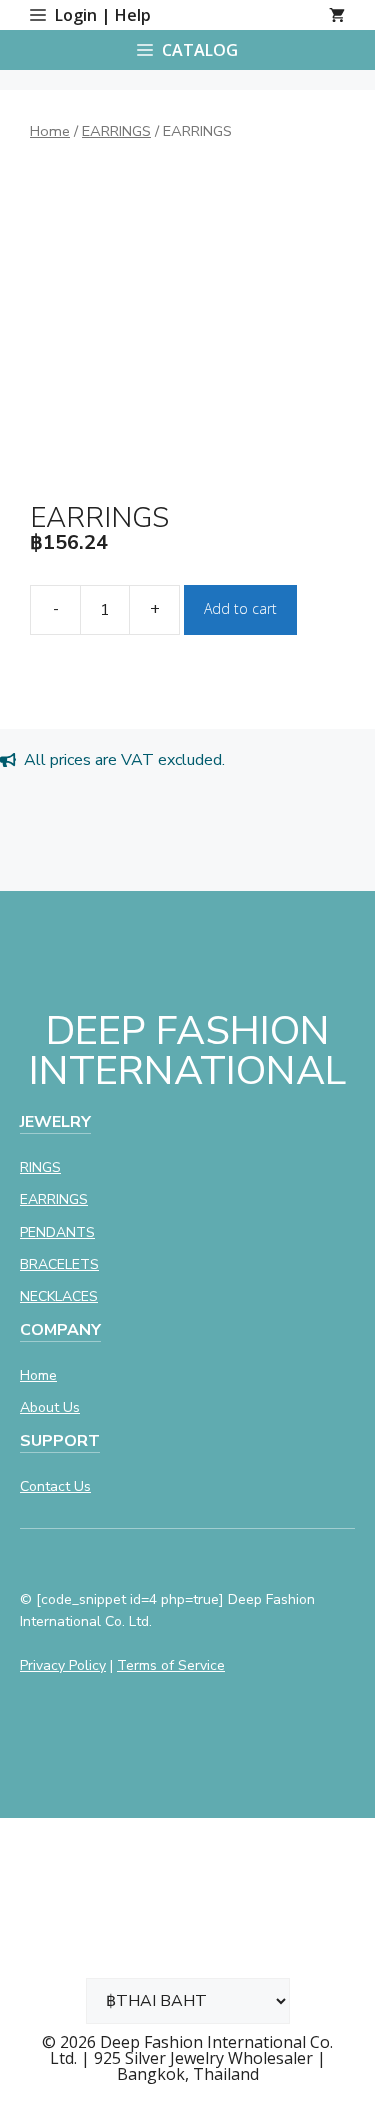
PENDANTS (57, 1232)
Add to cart (240, 608)
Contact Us (55, 1486)
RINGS (40, 1167)
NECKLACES (59, 1296)
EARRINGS (116, 131)
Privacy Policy (63, 1665)
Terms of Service (171, 1665)
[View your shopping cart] (337, 15)
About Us (50, 1407)
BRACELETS (59, 1264)
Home (50, 131)
